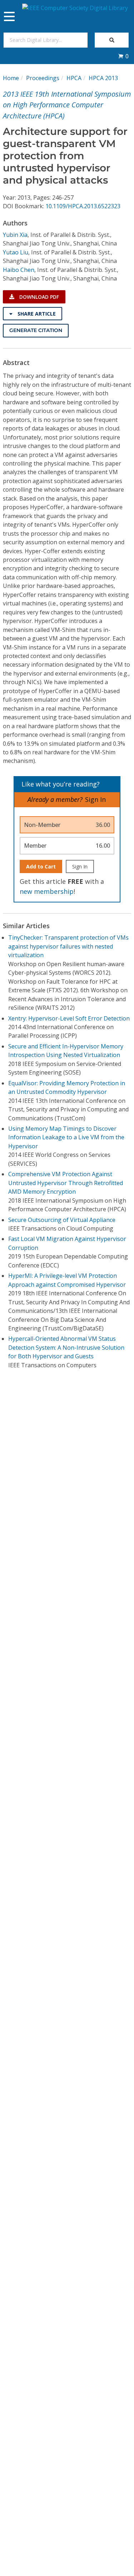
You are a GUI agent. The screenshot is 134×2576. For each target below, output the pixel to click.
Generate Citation (36, 330)
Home (11, 78)
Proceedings (43, 78)
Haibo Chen (19, 270)
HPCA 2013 (103, 78)
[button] (123, 56)
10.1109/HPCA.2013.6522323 (83, 206)
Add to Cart (41, 866)
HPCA (74, 78)
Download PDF (38, 297)
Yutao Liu (16, 252)
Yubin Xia (15, 235)
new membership (47, 891)
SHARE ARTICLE (36, 314)
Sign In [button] (95, 799)
